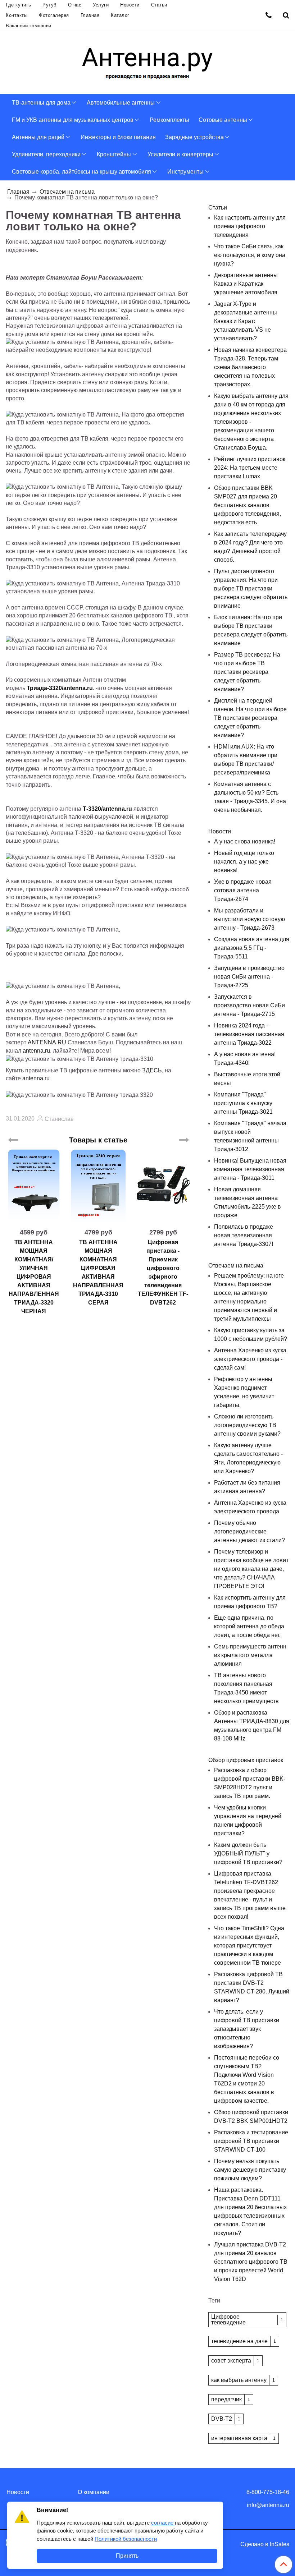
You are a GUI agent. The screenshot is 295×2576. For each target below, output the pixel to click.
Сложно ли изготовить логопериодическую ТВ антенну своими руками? (247, 1425)
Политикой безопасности (126, 2539)
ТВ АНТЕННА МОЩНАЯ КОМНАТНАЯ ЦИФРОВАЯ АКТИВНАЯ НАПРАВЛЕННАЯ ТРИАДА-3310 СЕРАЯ (98, 1272)
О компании (94, 2492)
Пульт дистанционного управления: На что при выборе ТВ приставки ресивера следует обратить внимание (251, 588)
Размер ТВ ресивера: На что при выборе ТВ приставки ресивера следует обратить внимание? (247, 672)
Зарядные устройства (194, 137)
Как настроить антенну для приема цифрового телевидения (250, 226)
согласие (163, 2523)
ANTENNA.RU (47, 1042)
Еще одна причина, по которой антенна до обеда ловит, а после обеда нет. (249, 1626)
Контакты (17, 15)
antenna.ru (36, 1051)
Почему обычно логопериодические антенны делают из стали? (249, 1531)
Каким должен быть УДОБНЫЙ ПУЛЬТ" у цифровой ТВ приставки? (248, 1853)
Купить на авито (163, 1219)
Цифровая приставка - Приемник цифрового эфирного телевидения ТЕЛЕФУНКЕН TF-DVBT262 (163, 1272)
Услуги (101, 5)
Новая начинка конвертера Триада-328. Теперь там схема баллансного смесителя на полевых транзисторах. (250, 367)
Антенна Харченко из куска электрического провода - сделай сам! (250, 1359)
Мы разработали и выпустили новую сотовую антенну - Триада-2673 (249, 919)
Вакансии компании (29, 26)
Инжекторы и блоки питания (118, 137)
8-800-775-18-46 (268, 2492)
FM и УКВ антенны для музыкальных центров (73, 120)
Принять (127, 2556)
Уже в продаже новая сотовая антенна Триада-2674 (243, 890)
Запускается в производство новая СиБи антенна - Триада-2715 (249, 1005)
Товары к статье (98, 1140)
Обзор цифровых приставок (246, 1760)
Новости (130, 5)
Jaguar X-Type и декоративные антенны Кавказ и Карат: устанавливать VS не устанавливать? (246, 321)
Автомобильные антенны (121, 103)
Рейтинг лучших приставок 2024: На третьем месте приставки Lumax (250, 468)
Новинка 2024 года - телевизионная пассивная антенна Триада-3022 (249, 1034)
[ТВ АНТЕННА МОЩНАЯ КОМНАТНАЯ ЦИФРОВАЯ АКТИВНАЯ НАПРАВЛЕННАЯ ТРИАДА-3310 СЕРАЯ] (99, 1186)
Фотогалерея (54, 15)
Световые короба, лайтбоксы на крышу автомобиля (81, 172)
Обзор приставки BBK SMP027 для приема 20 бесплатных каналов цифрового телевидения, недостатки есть (248, 505)
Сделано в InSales (265, 2544)
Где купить (18, 5)
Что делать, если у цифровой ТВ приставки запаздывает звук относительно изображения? (247, 2029)
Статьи (159, 5)
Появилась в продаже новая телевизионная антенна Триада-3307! (244, 1235)
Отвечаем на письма (67, 192)
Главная (90, 15)
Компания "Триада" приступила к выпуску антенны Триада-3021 (243, 1103)
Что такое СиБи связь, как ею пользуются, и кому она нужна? (250, 255)
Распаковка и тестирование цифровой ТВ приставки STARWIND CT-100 (251, 2141)
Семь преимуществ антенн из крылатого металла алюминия (250, 1655)
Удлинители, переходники (46, 154)
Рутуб (49, 5)
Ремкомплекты (169, 120)
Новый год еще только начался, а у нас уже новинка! (244, 862)
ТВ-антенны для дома (41, 103)
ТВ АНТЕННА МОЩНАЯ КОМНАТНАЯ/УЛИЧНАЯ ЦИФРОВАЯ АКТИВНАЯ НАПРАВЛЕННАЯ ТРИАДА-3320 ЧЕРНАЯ (34, 1277)
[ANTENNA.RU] (147, 61)
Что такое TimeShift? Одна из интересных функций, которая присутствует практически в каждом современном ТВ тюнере (249, 1945)
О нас (75, 5)
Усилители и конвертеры (180, 154)
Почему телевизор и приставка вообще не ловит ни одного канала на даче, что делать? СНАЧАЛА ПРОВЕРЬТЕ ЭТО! (251, 1569)
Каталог (120, 15)
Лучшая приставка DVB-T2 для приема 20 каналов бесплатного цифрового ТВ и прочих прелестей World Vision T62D (251, 2262)
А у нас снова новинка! (245, 841)
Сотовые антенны (223, 120)
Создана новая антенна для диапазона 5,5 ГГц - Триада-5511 (252, 948)
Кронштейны (114, 154)
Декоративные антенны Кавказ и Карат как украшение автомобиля (246, 284)
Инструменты (185, 172)
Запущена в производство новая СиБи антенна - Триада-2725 (249, 977)
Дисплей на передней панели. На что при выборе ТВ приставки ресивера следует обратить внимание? (250, 718)
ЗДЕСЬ (152, 1070)
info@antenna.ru (268, 2505)
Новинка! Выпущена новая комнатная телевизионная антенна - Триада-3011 (250, 1169)
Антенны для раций (38, 137)
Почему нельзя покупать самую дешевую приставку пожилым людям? (250, 2170)
